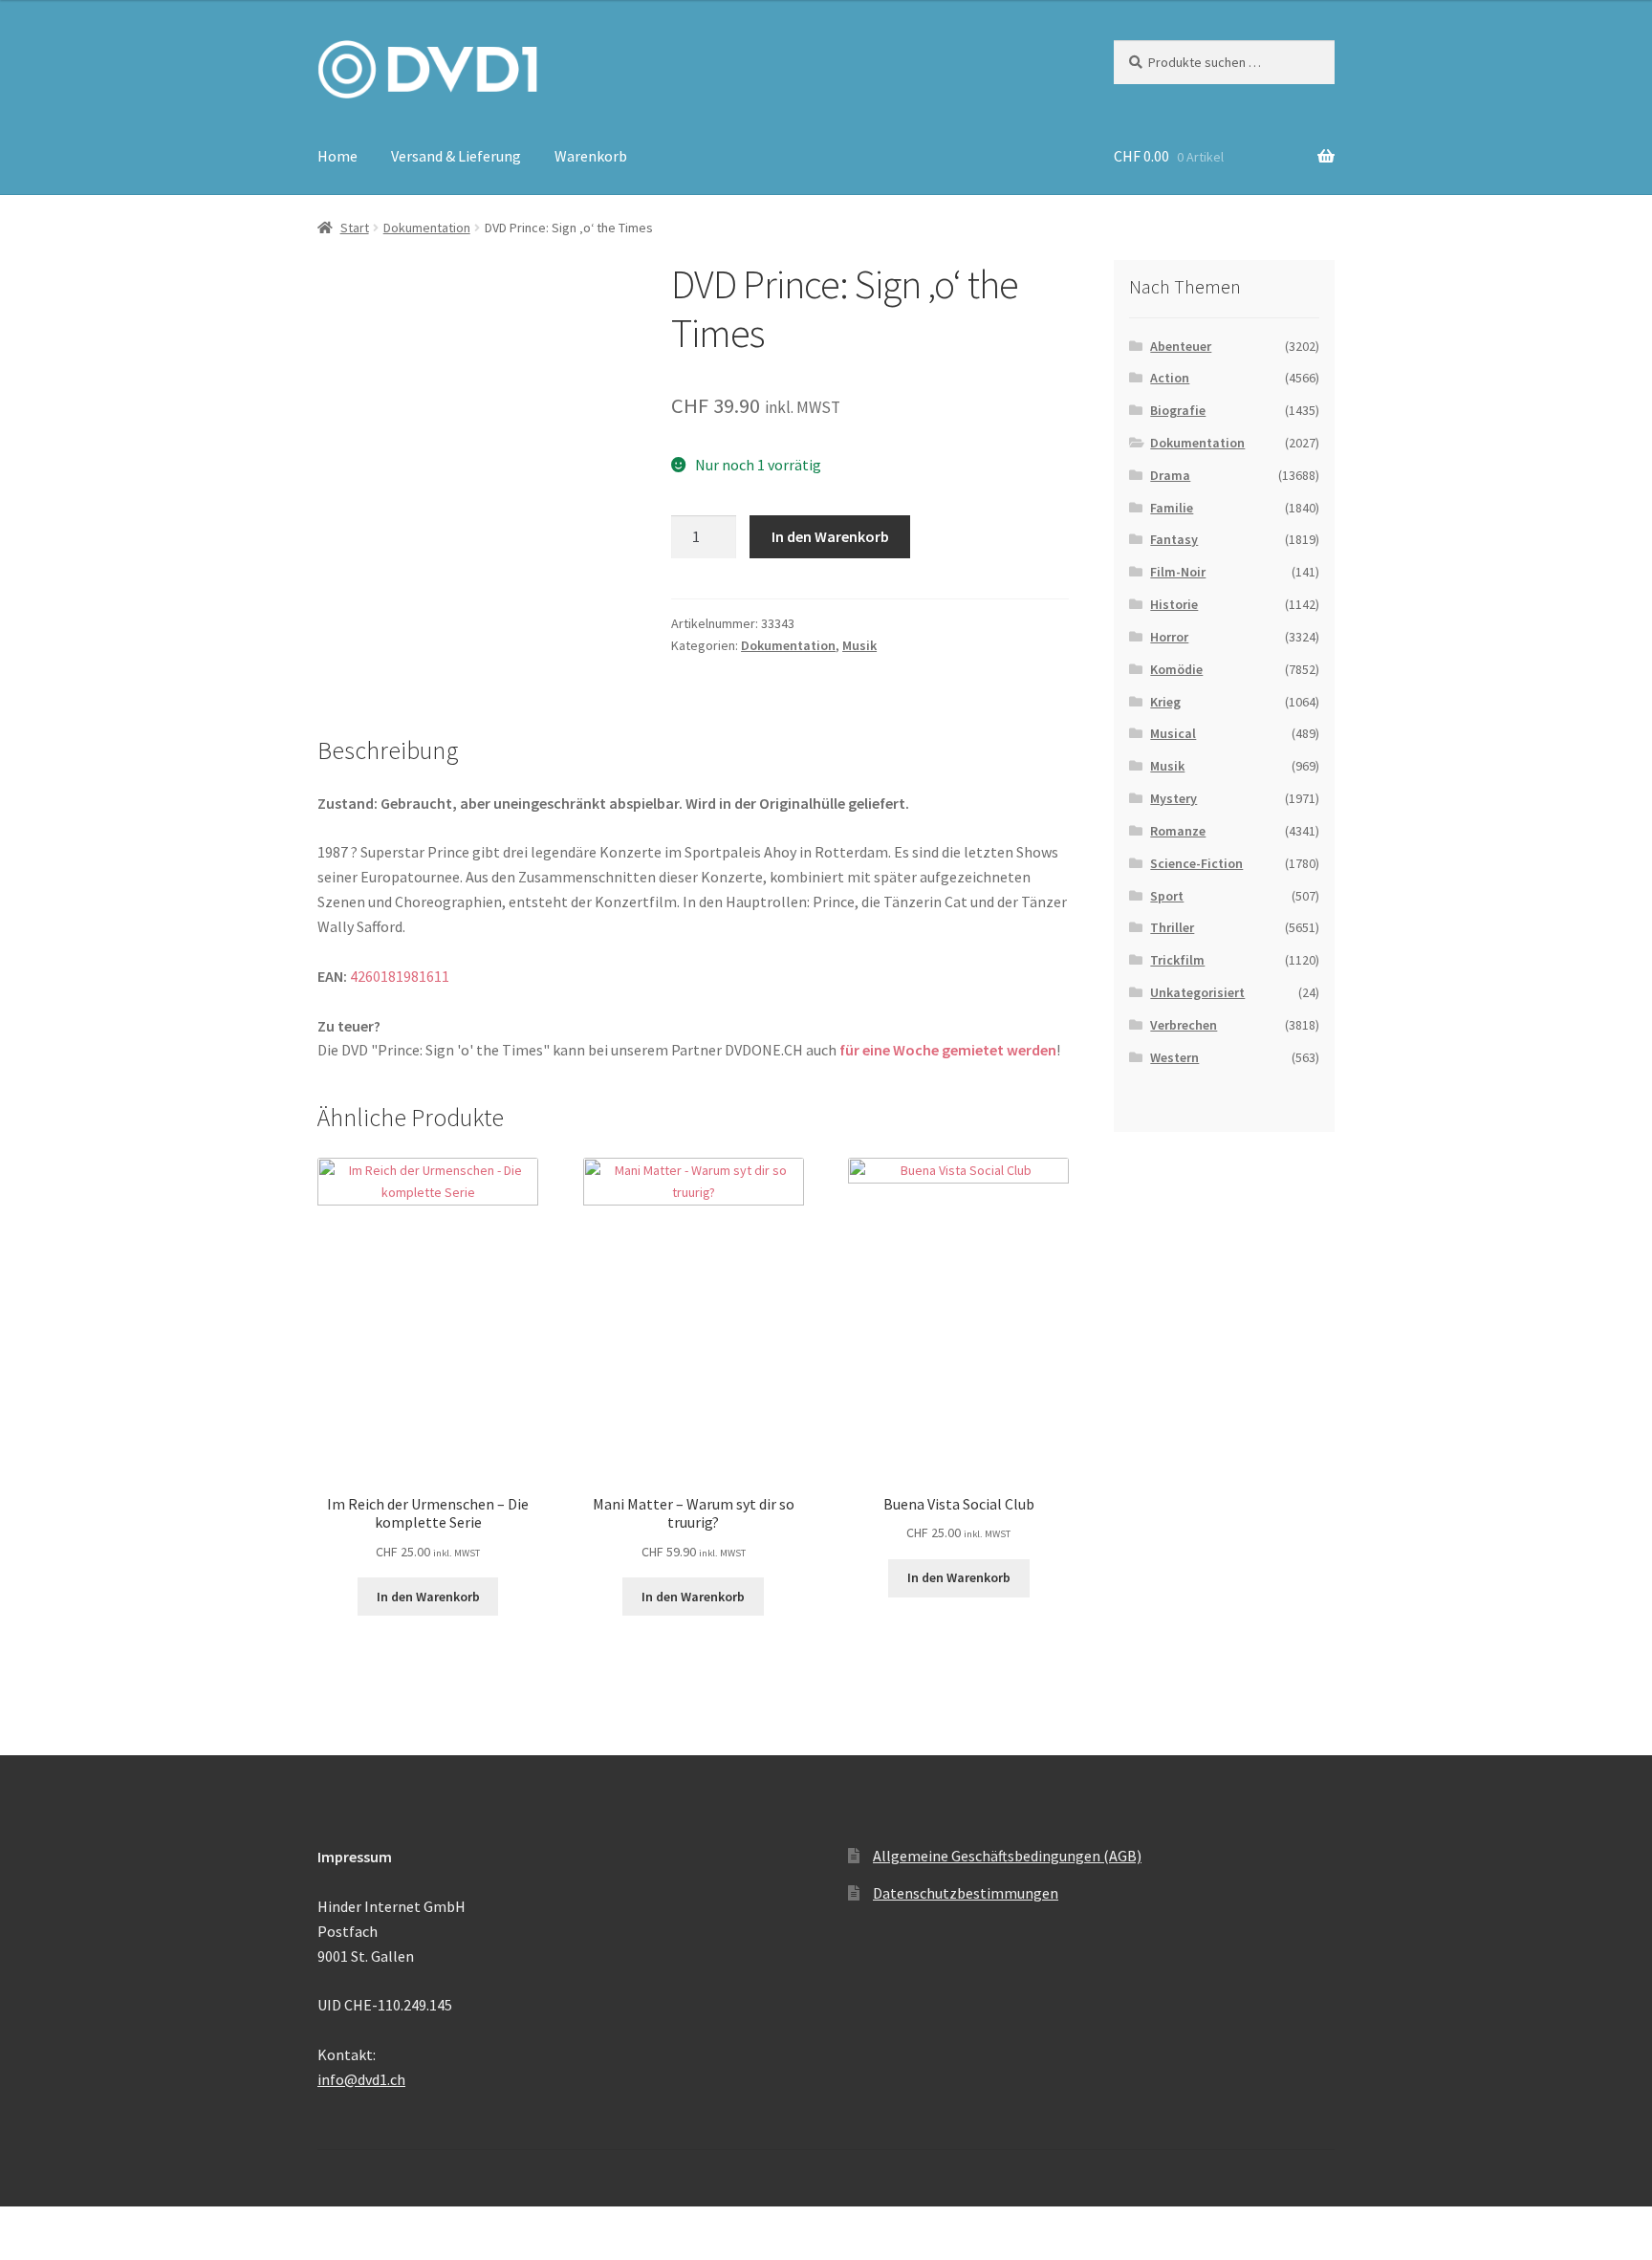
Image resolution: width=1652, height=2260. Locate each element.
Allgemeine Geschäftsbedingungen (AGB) (1007, 1856)
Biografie (1178, 410)
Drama (1170, 475)
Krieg (1165, 702)
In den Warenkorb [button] (428, 1597)
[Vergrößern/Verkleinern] (22, 2225)
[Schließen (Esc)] (160, 2225)
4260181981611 (400, 976)
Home (337, 156)
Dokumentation (427, 228)
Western (1174, 1057)
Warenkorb (591, 156)
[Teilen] (114, 2225)
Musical (1173, 733)
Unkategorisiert (1197, 992)
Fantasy (1174, 539)
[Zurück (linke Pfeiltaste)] (22, 2250)
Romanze (1178, 831)
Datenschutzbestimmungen (966, 1893)
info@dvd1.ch (361, 2079)
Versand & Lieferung (456, 156)
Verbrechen (1184, 1025)
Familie (1172, 508)
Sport (1167, 896)
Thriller (1172, 927)
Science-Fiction (1196, 863)
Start (355, 228)
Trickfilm (1177, 960)
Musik (859, 645)
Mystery (1174, 798)
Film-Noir (1178, 572)
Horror (1169, 637)
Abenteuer (1181, 346)
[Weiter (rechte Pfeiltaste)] (67, 2250)
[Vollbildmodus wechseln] (67, 2225)
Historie (1174, 604)
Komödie (1176, 669)
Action (1170, 378)
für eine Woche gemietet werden (948, 1050)
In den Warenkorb (830, 536)
